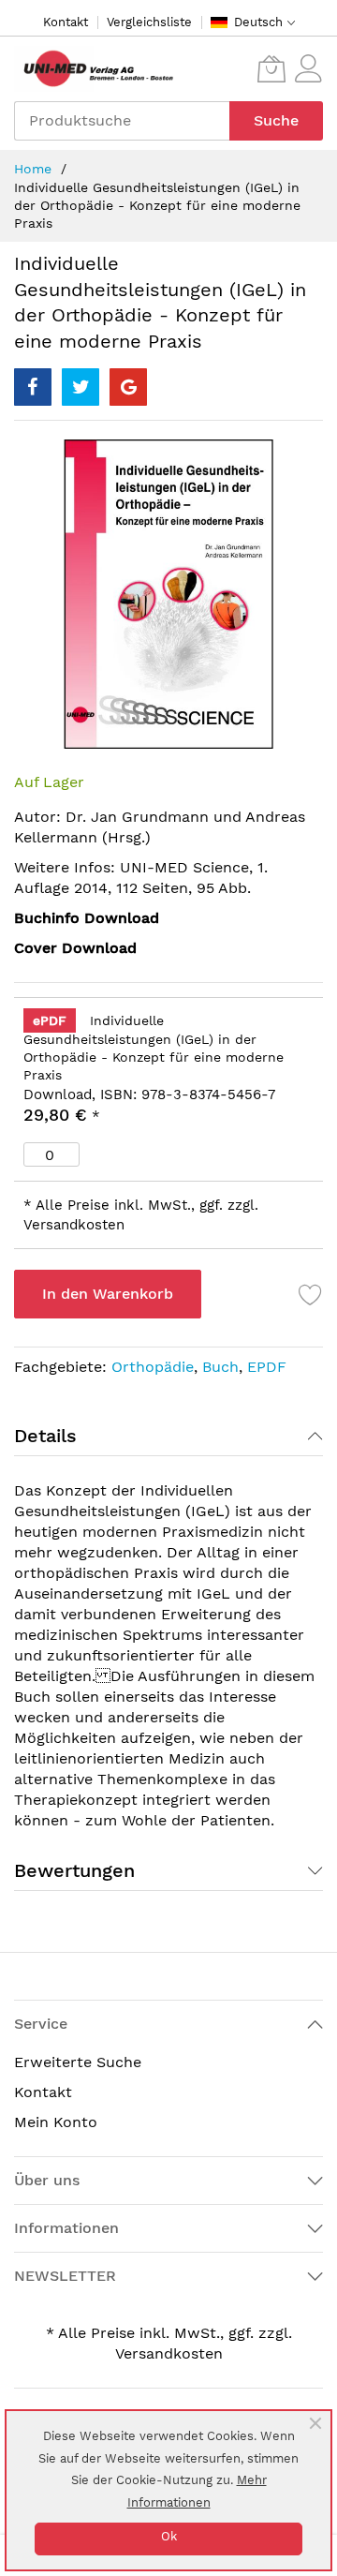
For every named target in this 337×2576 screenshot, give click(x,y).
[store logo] (94, 69)
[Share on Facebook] (33, 387)
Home (33, 169)
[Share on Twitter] (81, 387)
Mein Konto (56, 2122)
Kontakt (66, 22)
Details (45, 1436)
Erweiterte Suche (78, 2062)
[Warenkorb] (271, 68)
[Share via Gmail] (128, 387)
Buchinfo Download (87, 918)
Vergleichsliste (149, 22)
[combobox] (122, 121)
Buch (220, 1367)
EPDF (267, 1367)
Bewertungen (74, 1870)
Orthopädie (153, 1367)
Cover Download (75, 948)
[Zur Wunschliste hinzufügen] (311, 1294)
